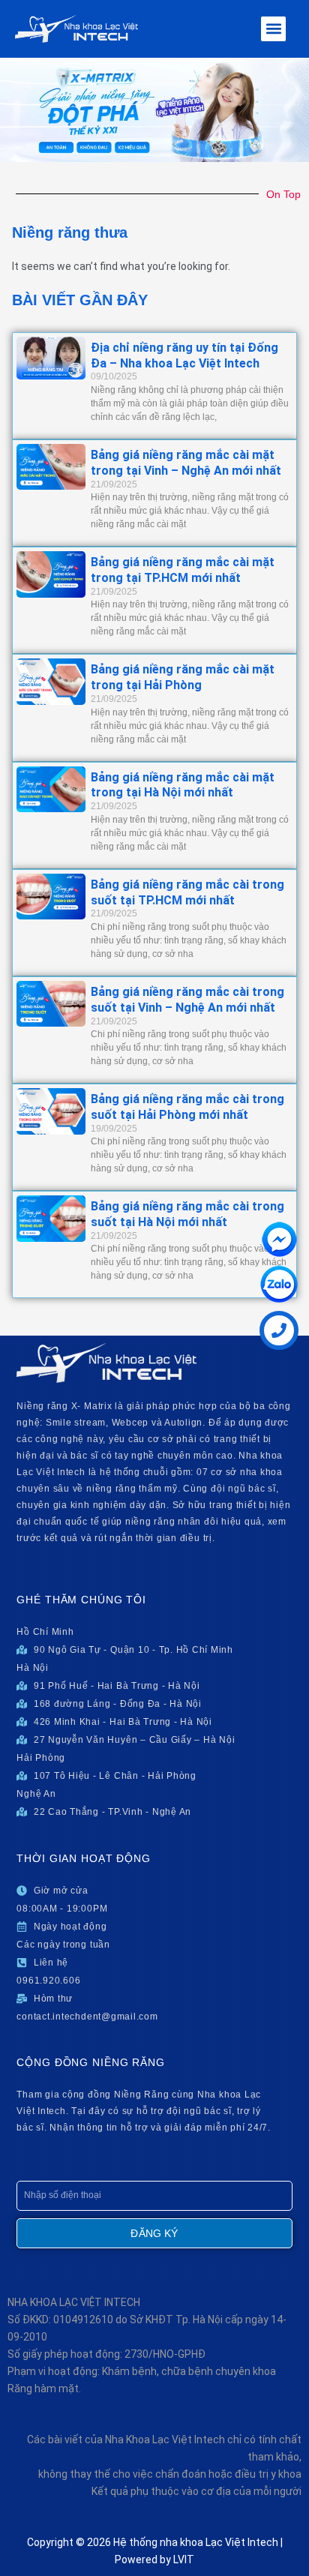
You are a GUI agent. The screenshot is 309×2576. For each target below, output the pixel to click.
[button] (273, 29)
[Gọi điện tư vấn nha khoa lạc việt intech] (279, 1330)
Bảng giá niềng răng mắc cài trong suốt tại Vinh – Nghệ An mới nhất (187, 1000)
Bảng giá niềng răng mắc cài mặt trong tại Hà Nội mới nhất (183, 785)
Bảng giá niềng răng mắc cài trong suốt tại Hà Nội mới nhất (187, 1214)
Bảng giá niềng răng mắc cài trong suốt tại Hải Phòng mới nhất (187, 1107)
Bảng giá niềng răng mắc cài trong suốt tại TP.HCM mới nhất (187, 892)
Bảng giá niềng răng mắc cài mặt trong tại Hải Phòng (183, 677)
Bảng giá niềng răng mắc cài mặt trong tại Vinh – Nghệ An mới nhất (186, 463)
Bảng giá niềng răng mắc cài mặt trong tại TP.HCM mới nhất (183, 570)
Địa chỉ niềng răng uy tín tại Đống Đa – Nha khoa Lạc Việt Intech (184, 355)
